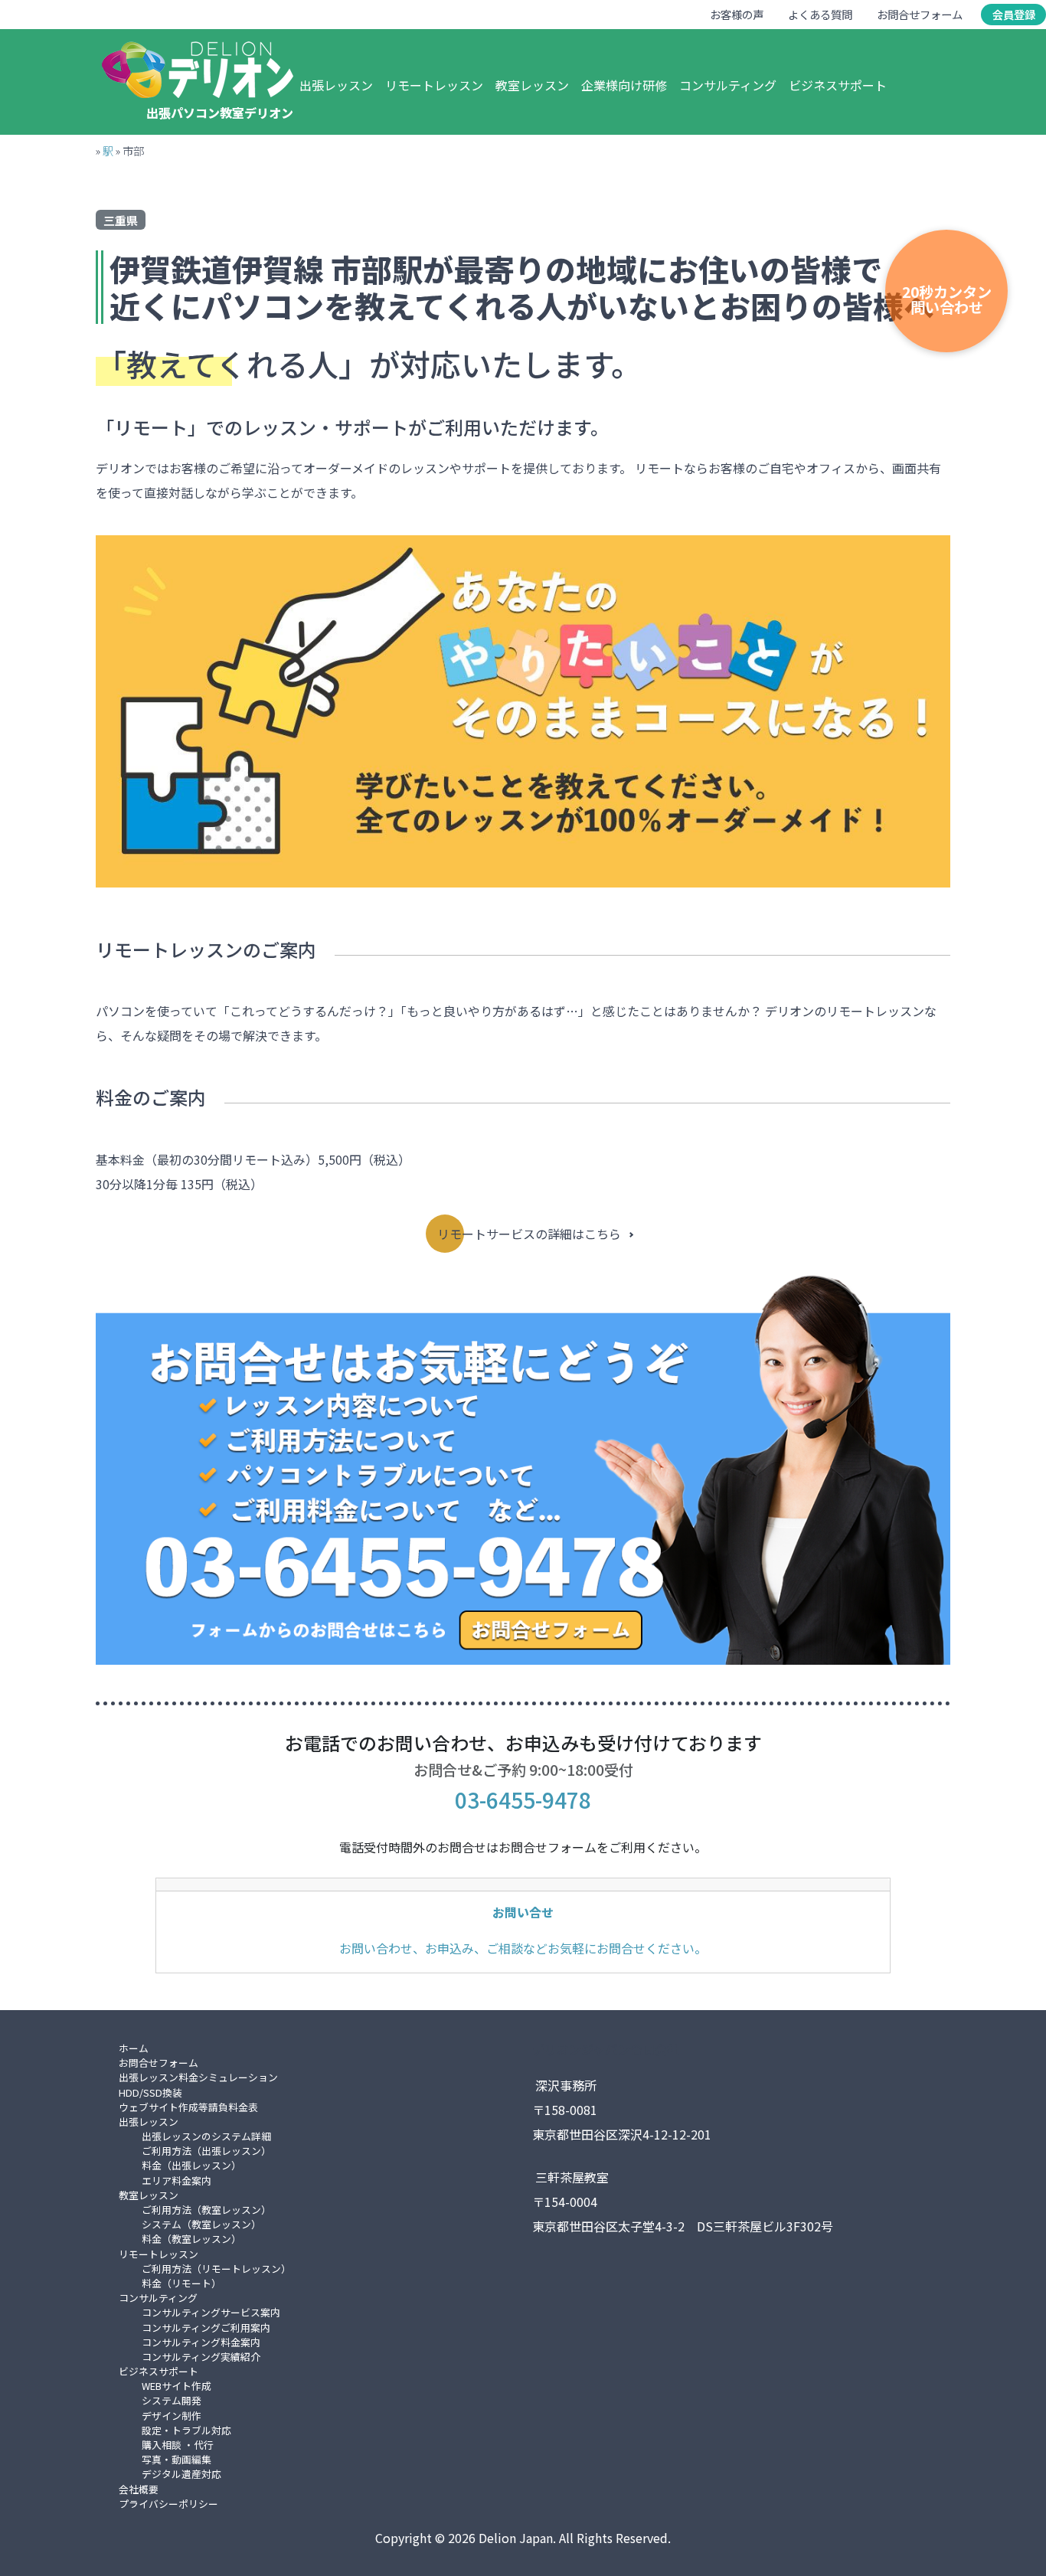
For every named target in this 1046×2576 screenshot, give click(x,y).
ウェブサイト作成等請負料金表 (188, 2107)
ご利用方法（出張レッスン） (206, 2151)
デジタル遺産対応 (181, 2474)
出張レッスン (336, 85)
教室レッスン (532, 85)
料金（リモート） (181, 2283)
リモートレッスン (434, 85)
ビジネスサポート (838, 85)
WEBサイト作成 (177, 2386)
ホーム (134, 2048)
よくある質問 (820, 14)
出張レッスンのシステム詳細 (206, 2136)
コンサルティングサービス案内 (211, 2312)
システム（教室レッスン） (201, 2224)
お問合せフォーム (920, 14)
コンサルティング (728, 85)
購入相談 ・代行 (178, 2445)
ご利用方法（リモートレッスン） (216, 2269)
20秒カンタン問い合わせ (947, 299)
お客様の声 (737, 14)
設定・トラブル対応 (186, 2430)
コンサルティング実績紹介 (201, 2357)
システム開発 (172, 2400)
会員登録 (1014, 14)
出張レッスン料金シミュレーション (198, 2077)
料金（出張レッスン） (191, 2165)
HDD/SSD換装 (150, 2092)
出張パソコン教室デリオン (220, 113)
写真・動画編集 (177, 2459)
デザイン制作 (172, 2416)
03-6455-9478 (523, 1800)
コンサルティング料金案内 (201, 2342)
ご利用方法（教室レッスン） (206, 2210)
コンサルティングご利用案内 (206, 2328)
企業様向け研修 (624, 85)
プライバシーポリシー (168, 2504)
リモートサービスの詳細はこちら (529, 1234)
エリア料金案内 (177, 2180)
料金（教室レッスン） (191, 2239)
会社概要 (139, 2489)
